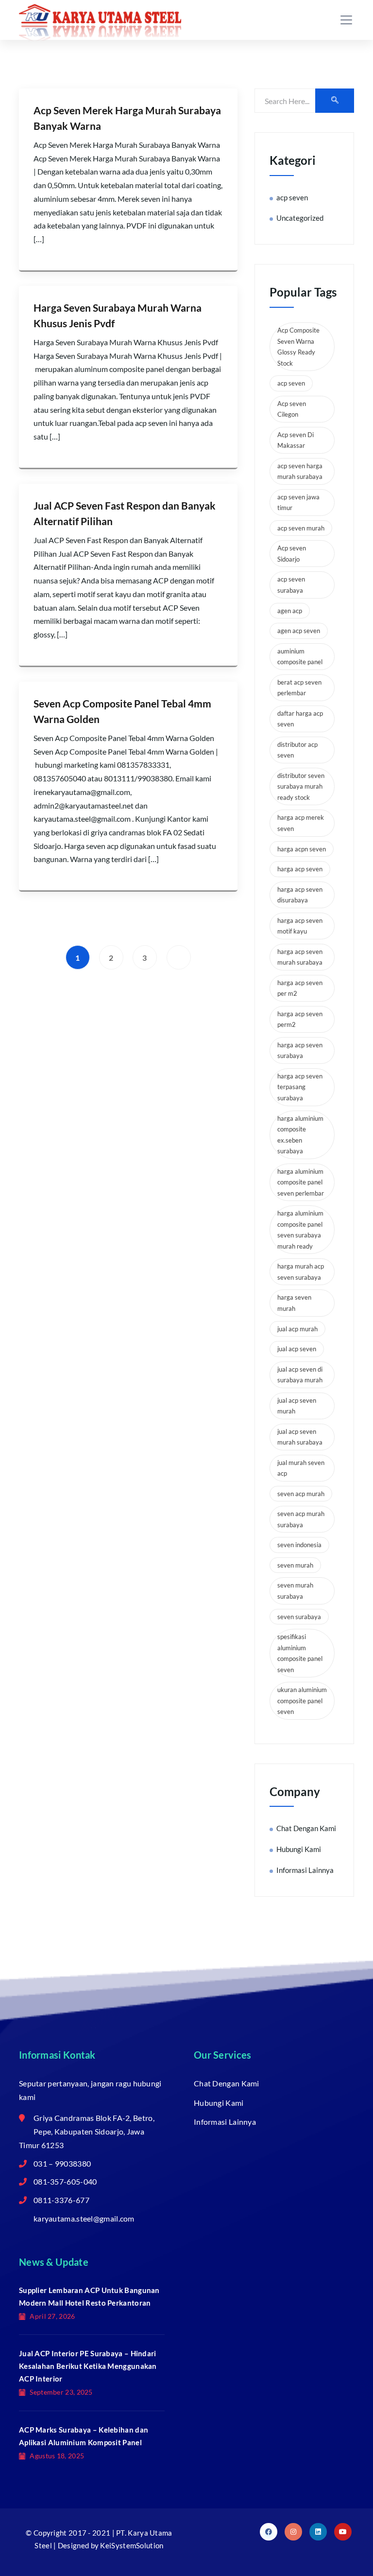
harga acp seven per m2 (300, 988)
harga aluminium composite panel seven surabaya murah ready (300, 1230)
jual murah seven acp (301, 1468)
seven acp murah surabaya (301, 1519)
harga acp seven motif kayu (300, 926)
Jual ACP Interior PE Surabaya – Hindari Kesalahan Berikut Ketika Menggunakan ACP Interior (88, 2366)
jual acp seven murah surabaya (300, 1437)
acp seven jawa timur (298, 503)
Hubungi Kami (299, 1849)
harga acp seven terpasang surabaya (300, 1087)
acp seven (292, 197)
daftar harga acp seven (300, 719)
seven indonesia (299, 1545)
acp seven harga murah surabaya (300, 471)
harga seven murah (294, 1303)
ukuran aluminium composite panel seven (302, 1701)
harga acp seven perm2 (300, 1019)
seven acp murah (301, 1494)
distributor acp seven (297, 750)
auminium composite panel (300, 657)
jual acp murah (297, 1329)
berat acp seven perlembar (299, 688)
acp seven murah (301, 528)
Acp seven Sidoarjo (292, 554)
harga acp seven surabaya (300, 1050)
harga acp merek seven (301, 823)
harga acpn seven (302, 849)
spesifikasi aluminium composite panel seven (300, 1653)
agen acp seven (299, 631)
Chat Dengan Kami (306, 1828)
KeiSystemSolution (132, 2545)
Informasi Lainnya (305, 1870)
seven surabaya (299, 1617)
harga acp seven (300, 869)
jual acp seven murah (297, 1406)
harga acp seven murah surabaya (300, 957)
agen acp (290, 611)
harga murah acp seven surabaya (301, 1272)
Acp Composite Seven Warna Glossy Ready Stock (298, 347)
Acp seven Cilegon (292, 409)
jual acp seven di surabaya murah (300, 1375)
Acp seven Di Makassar (296, 440)
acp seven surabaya (291, 585)
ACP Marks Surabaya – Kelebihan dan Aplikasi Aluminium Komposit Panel (84, 2436)
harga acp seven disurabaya (300, 895)
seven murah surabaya (295, 1591)
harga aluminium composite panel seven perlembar (301, 1182)
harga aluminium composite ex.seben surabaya (300, 1135)
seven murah (295, 1565)
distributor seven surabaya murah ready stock (301, 786)
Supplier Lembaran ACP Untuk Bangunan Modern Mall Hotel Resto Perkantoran (89, 2296)
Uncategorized (300, 218)
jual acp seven (297, 1349)
